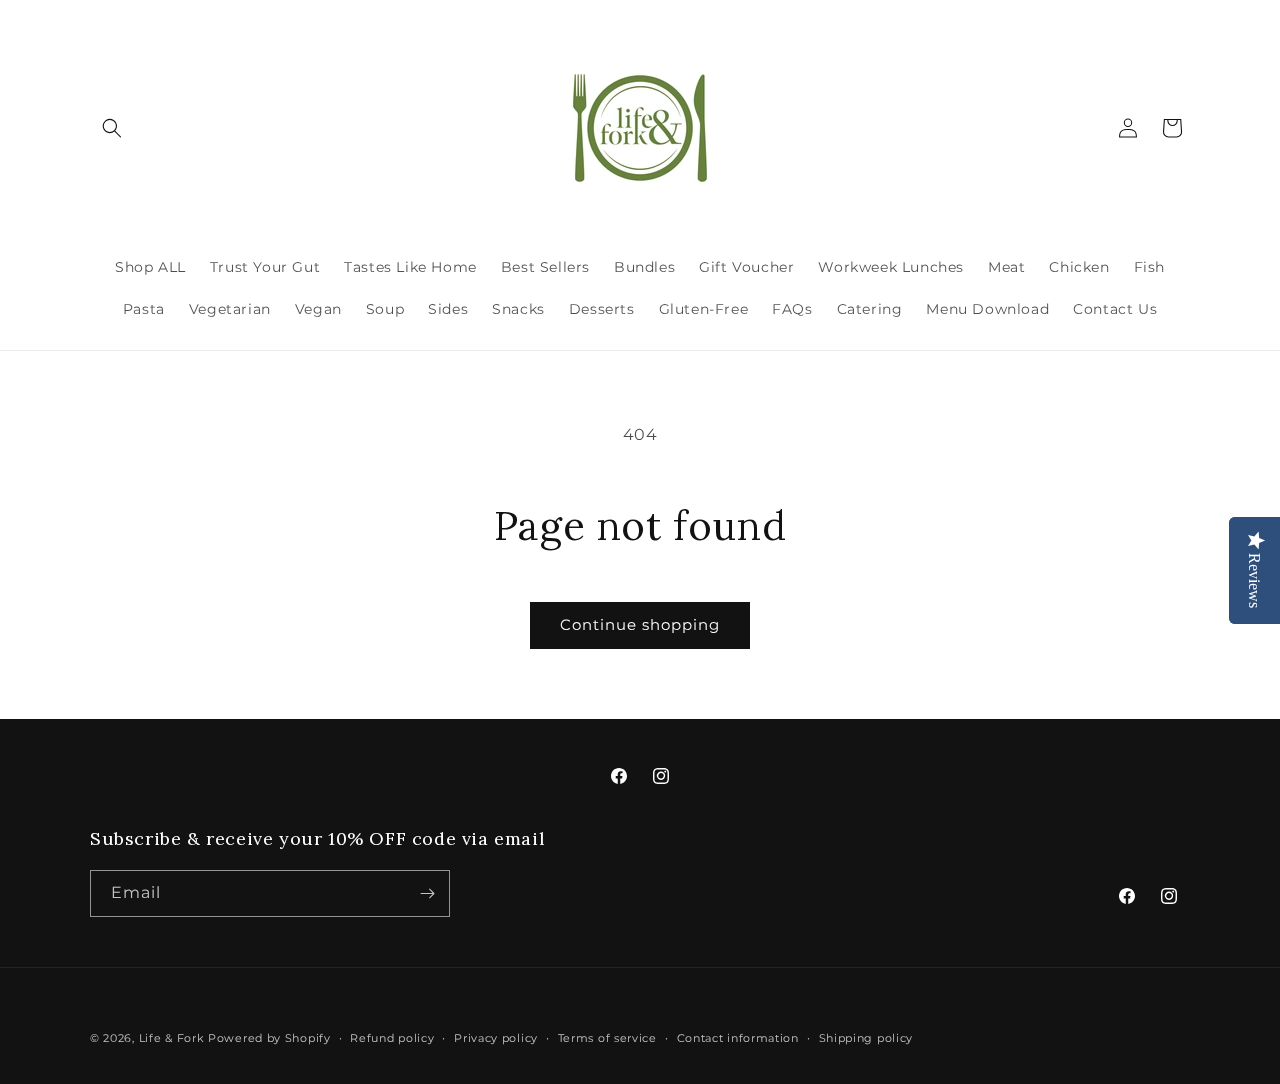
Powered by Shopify (269, 1038)
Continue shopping (640, 624)
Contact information (738, 1038)
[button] (112, 128)
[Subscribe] (427, 893)
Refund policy (392, 1038)
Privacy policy (496, 1038)
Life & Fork (172, 1038)
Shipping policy (866, 1038)
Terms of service (607, 1038)
